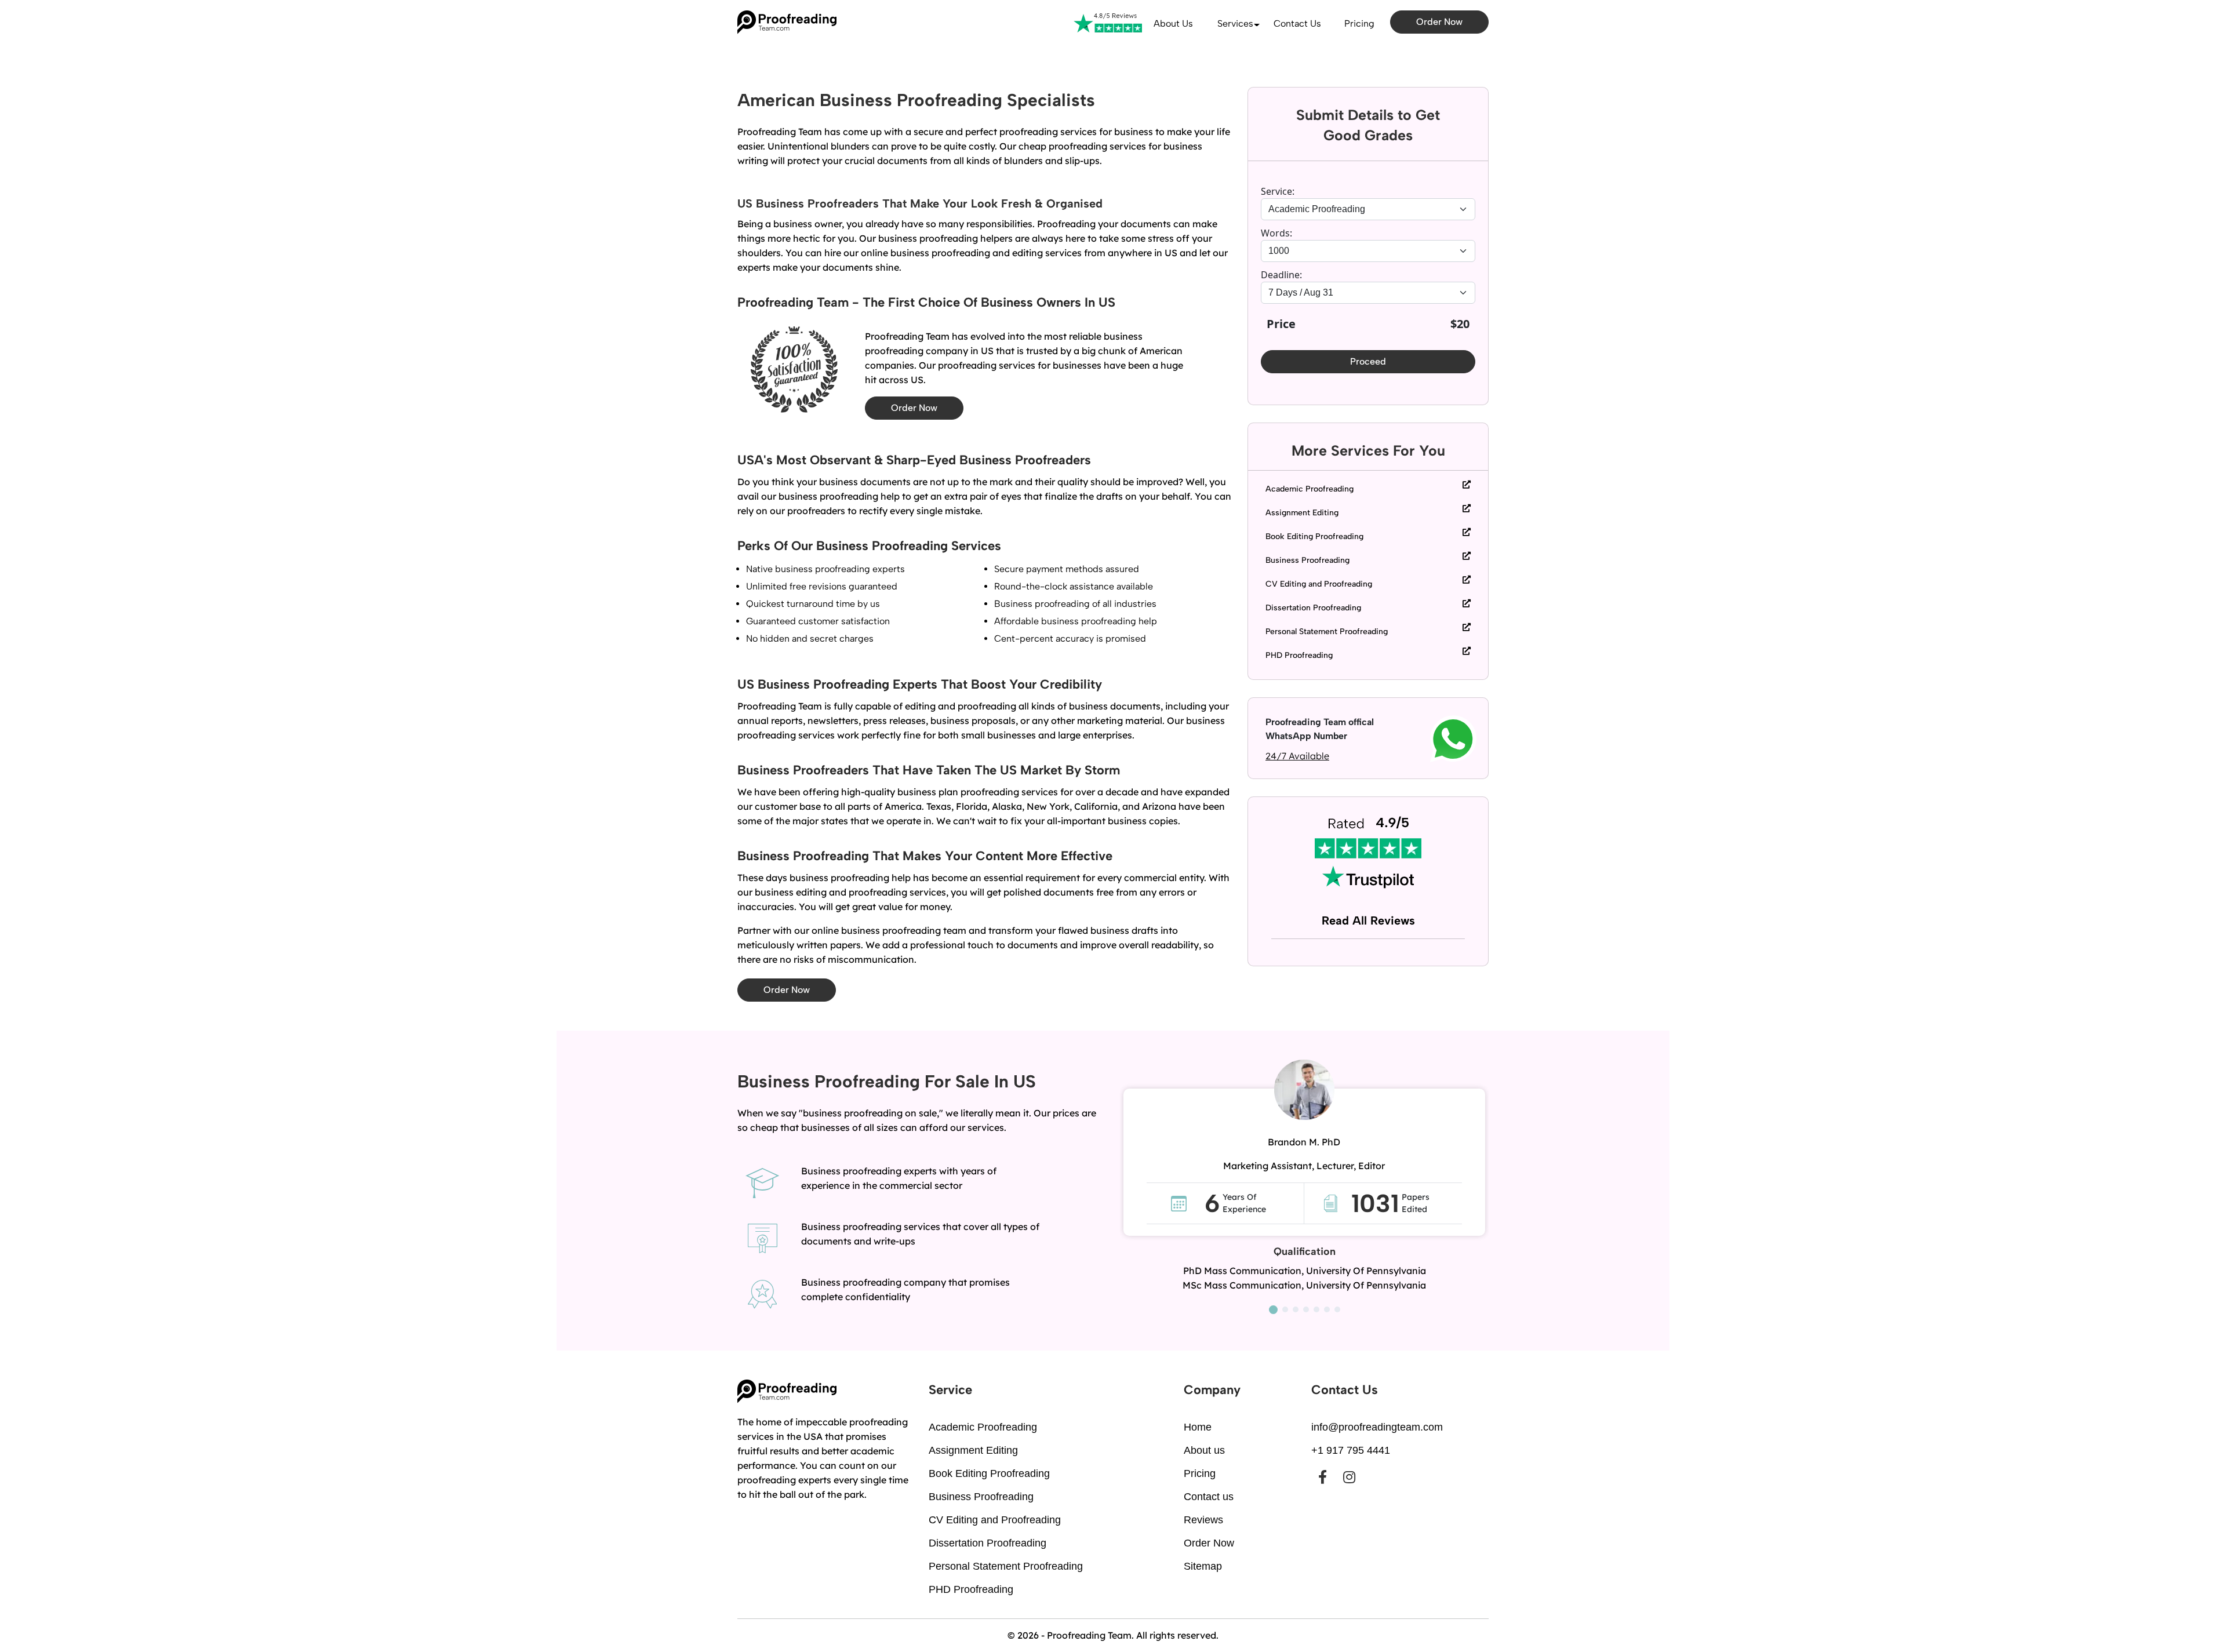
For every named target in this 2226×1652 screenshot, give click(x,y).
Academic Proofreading (1310, 489)
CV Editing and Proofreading (1319, 584)
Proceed (1368, 361)
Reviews (1203, 1520)
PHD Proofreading (1299, 655)
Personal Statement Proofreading (1327, 632)
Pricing (1359, 23)
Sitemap (1203, 1566)
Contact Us (1297, 23)
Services (1235, 23)
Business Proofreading (1307, 560)
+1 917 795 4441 (1351, 1450)
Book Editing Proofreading (1314, 536)
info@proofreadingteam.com (1377, 1427)
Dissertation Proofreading (1313, 608)
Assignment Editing (1302, 513)
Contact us (1209, 1497)
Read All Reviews (1368, 920)
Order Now (1439, 22)
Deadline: (1281, 275)
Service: (1278, 191)
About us (1173, 23)
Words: (1276, 233)
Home (1198, 1427)
